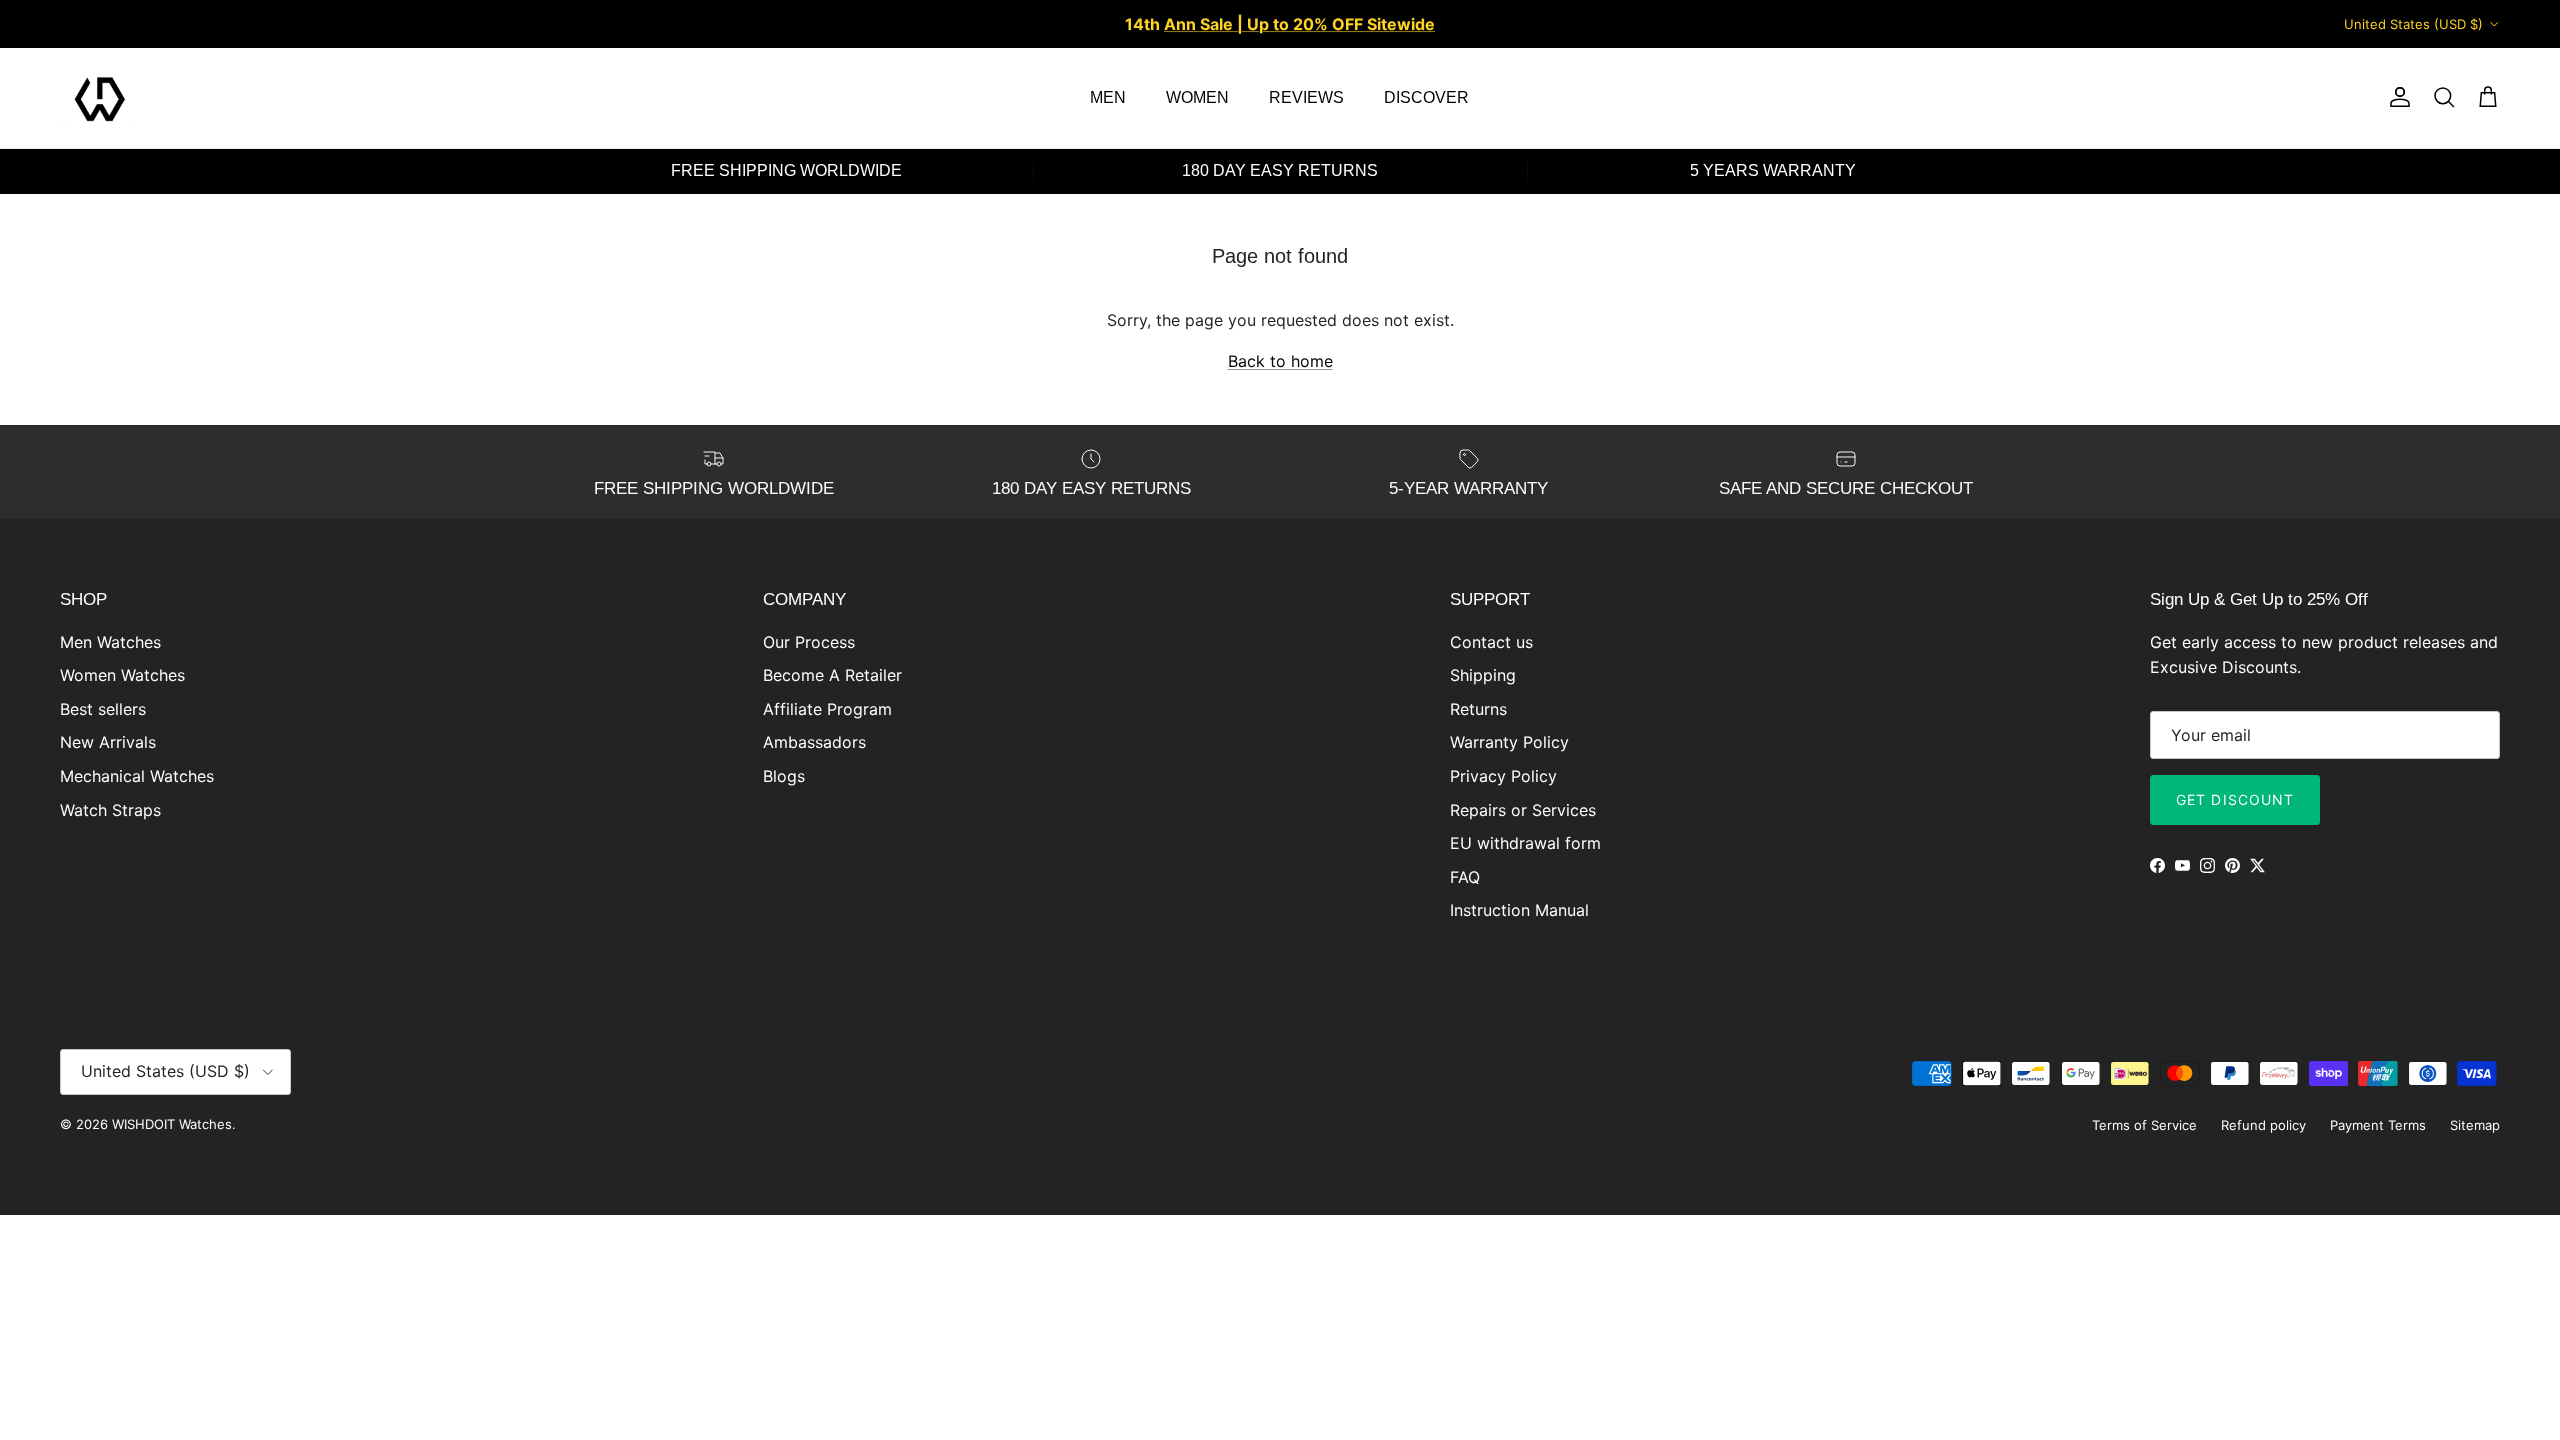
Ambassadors (814, 742)
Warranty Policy (1509, 742)
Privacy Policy (1503, 776)
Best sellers (103, 709)
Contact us (1491, 642)
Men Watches (110, 642)
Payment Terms (2378, 1125)
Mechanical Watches (137, 776)
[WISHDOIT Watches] (100, 98)
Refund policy (2263, 1125)
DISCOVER (1426, 97)
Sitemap (2475, 1125)
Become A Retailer (832, 675)
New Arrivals (108, 742)
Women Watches (122, 675)
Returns (1478, 709)
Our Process (809, 642)
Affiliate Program (827, 709)
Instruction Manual (1519, 910)
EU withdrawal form (1525, 843)
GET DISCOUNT (2235, 799)
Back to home (1280, 361)
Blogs (784, 776)
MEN (1108, 97)
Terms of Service (2144, 1125)
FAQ (1465, 877)
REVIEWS (1306, 97)
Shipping (1483, 675)
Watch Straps (110, 810)
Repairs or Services (1523, 810)
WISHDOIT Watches (172, 1124)
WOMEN (1197, 97)
